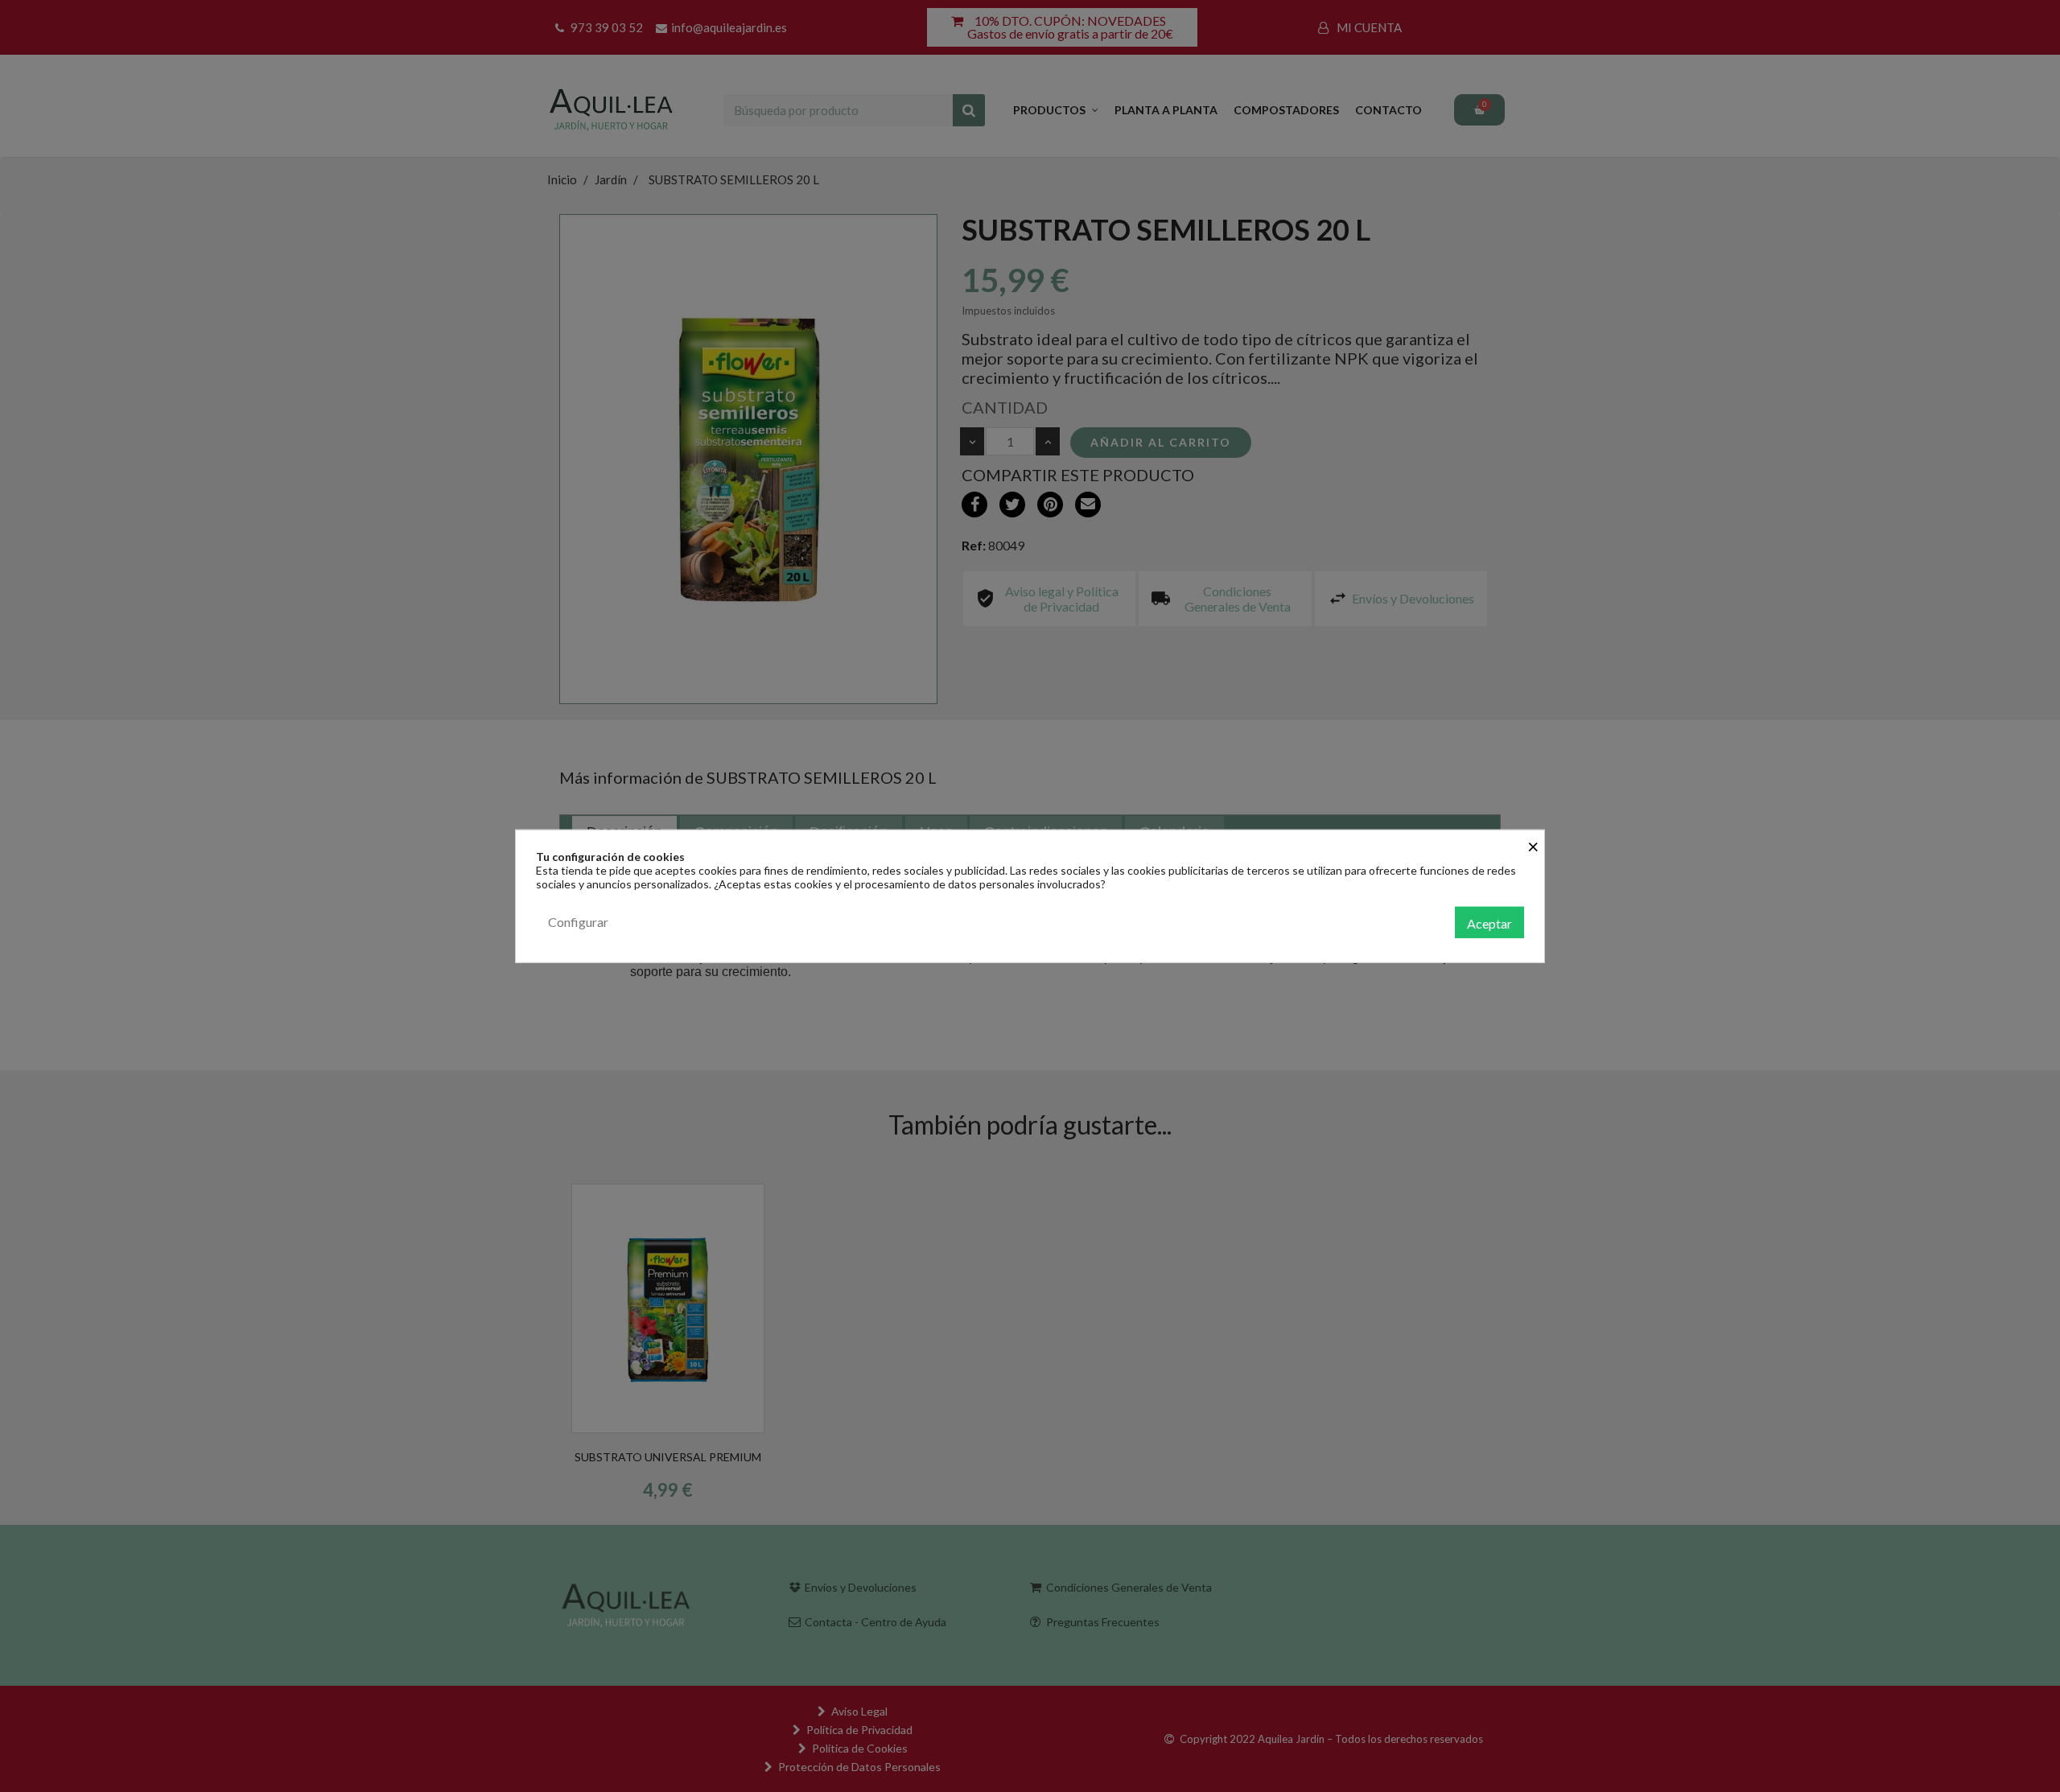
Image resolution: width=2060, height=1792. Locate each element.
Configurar (578, 921)
